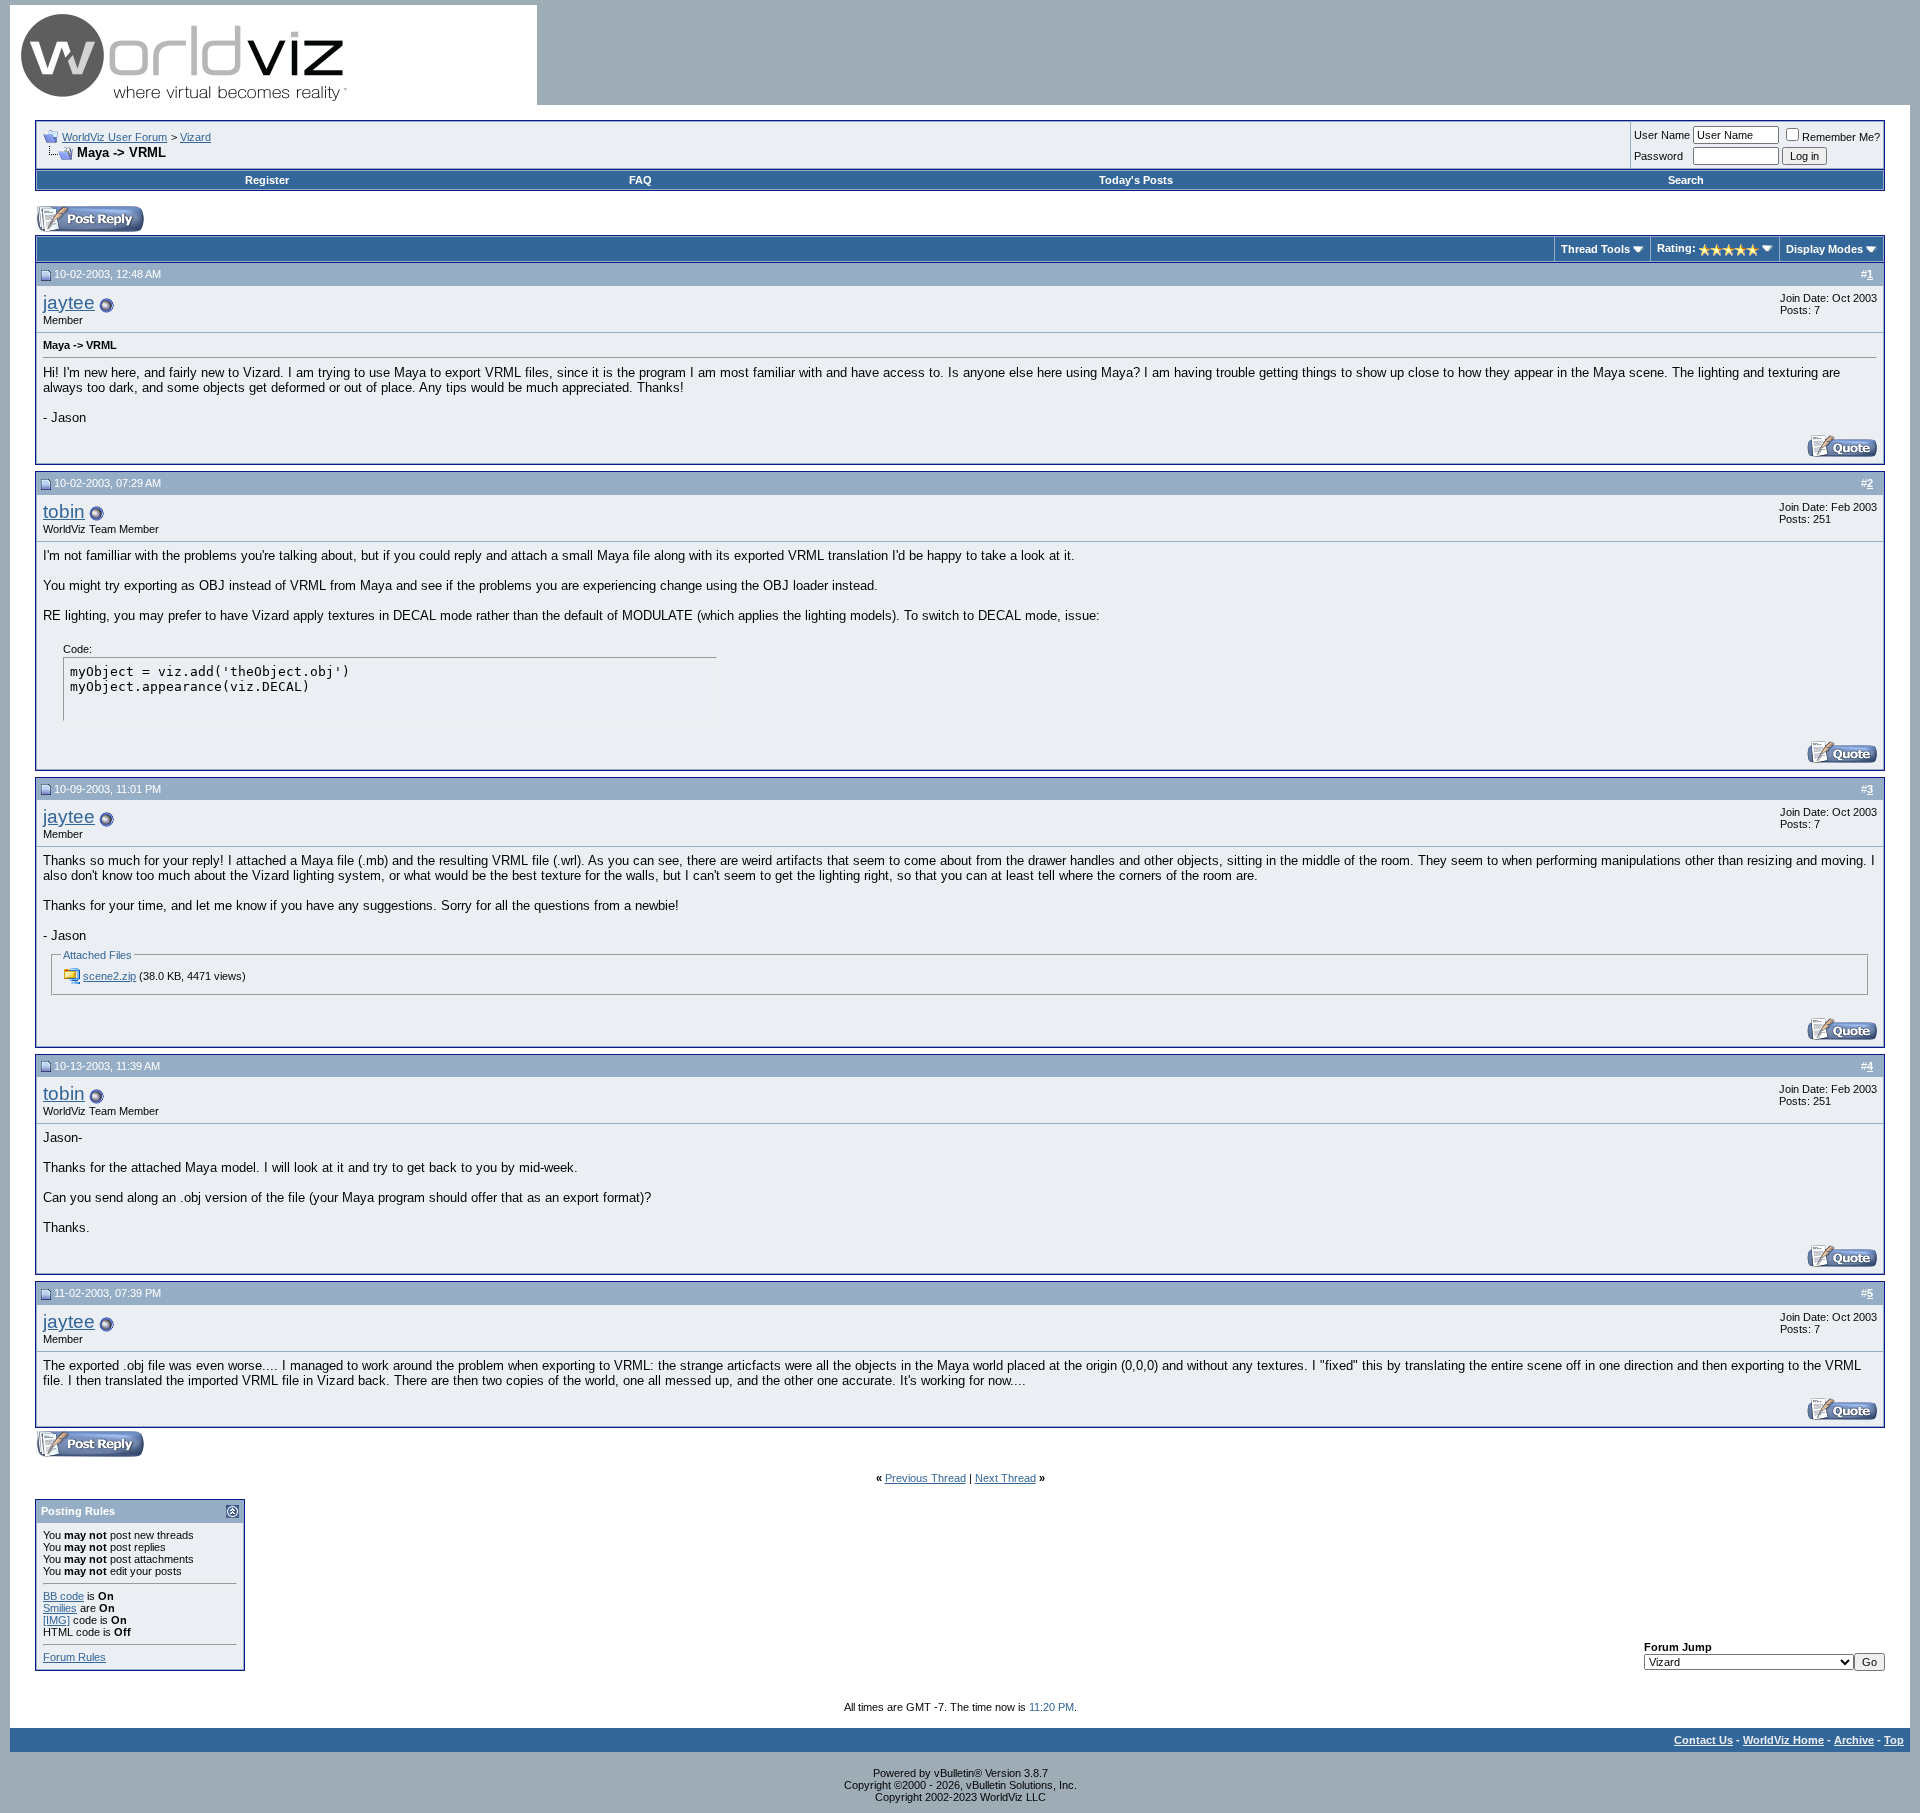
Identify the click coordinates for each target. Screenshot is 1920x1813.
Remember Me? (1841, 137)
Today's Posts (1136, 180)
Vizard (195, 137)
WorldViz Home (1783, 1740)
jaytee (69, 302)
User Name (1662, 135)
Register (267, 180)
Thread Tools (1595, 249)
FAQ (640, 180)
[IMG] (56, 1620)
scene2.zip (109, 976)
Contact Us (1703, 1740)
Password (1658, 156)
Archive (1854, 1740)
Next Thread (1005, 1478)
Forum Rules (74, 1657)
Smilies (60, 1608)
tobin (64, 511)
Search (1686, 180)
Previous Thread (925, 1478)
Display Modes (1824, 249)
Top (1894, 1740)
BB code (63, 1596)
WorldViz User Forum (114, 137)
